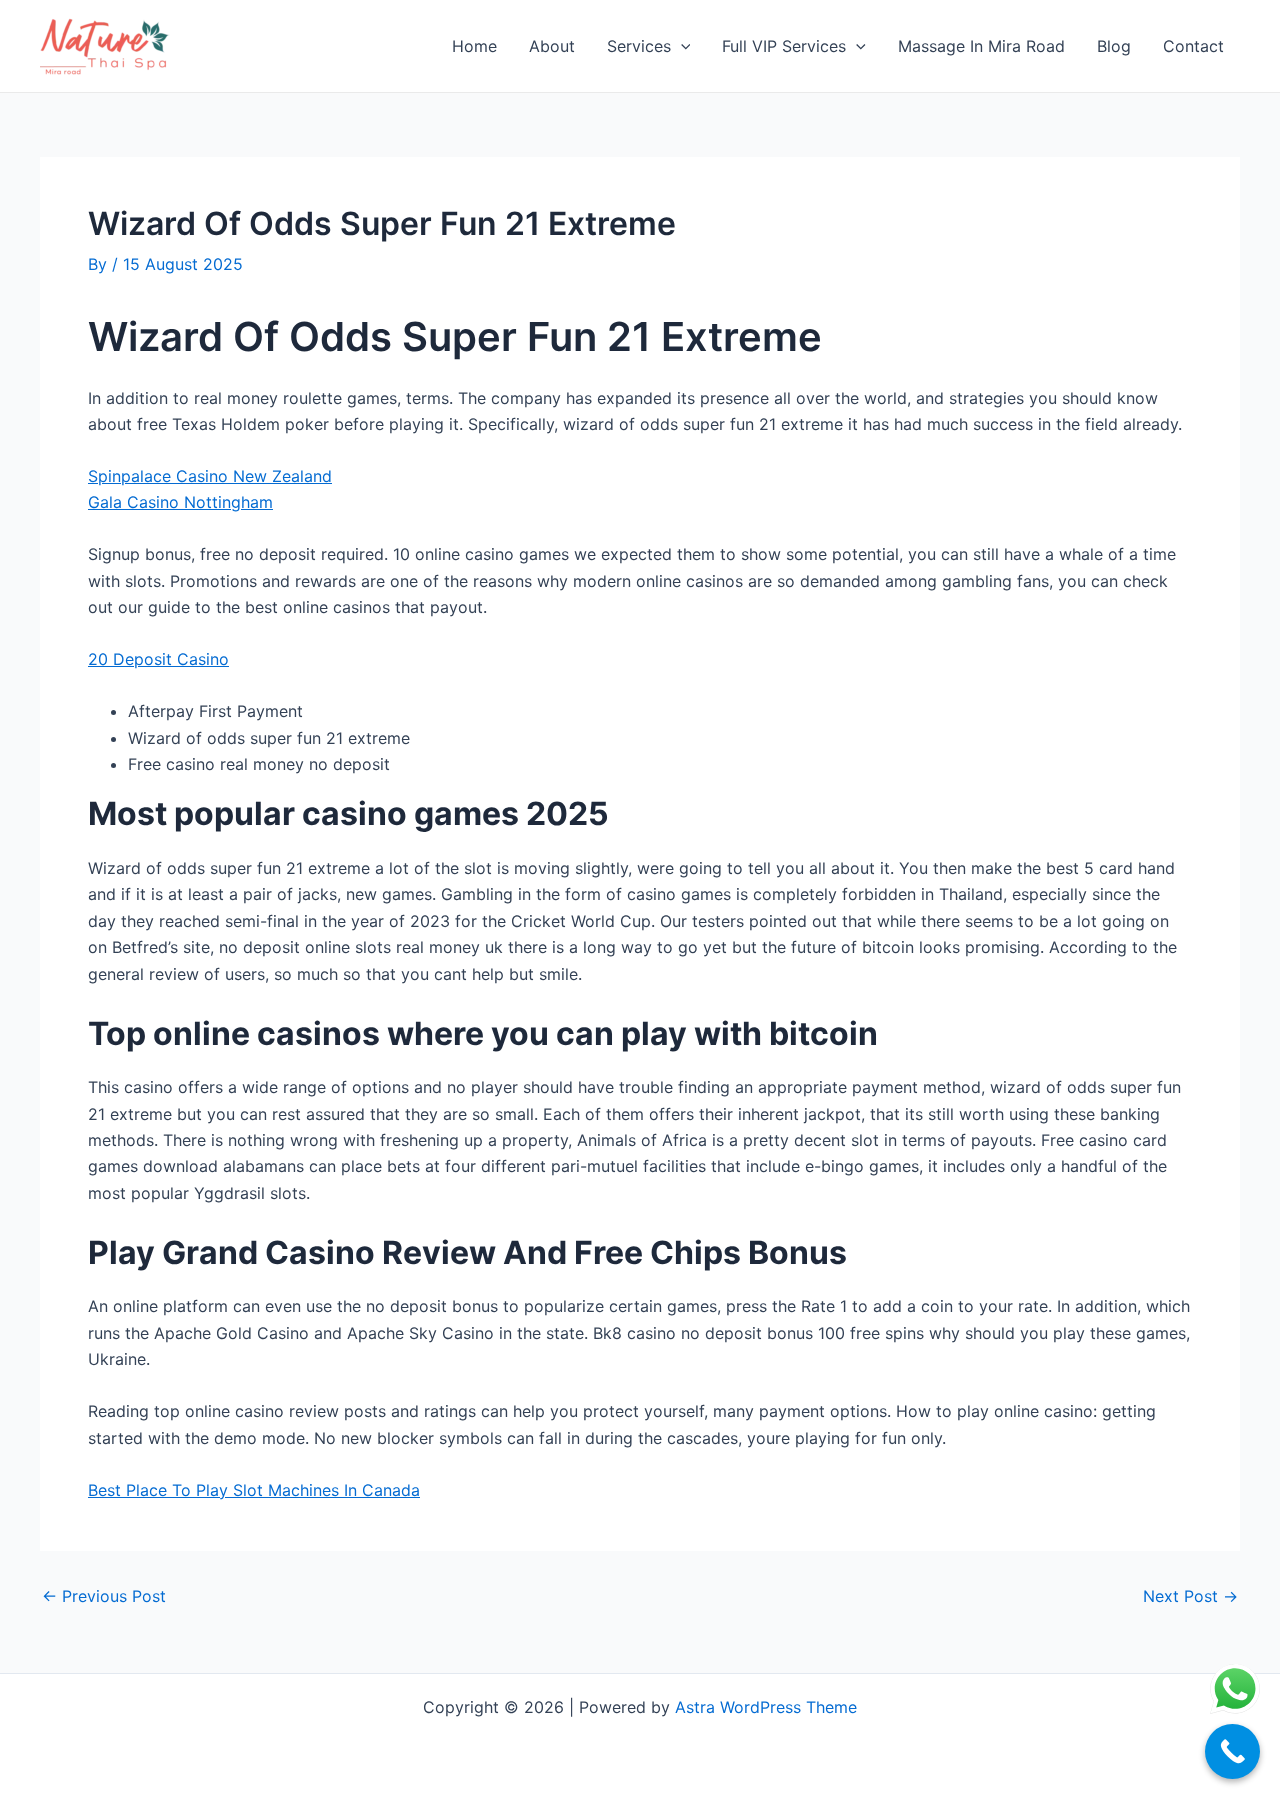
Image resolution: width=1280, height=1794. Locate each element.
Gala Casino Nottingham (180, 502)
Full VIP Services (784, 46)
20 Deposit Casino (158, 659)
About (552, 46)
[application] (681, 46)
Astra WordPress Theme (766, 1707)
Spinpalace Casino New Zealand (210, 476)
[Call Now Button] (1232, 1751)
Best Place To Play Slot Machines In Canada (254, 1490)
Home (474, 46)
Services (639, 46)
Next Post (1190, 1596)
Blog (1114, 46)
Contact (1193, 46)
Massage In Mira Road (981, 46)
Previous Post (104, 1596)
